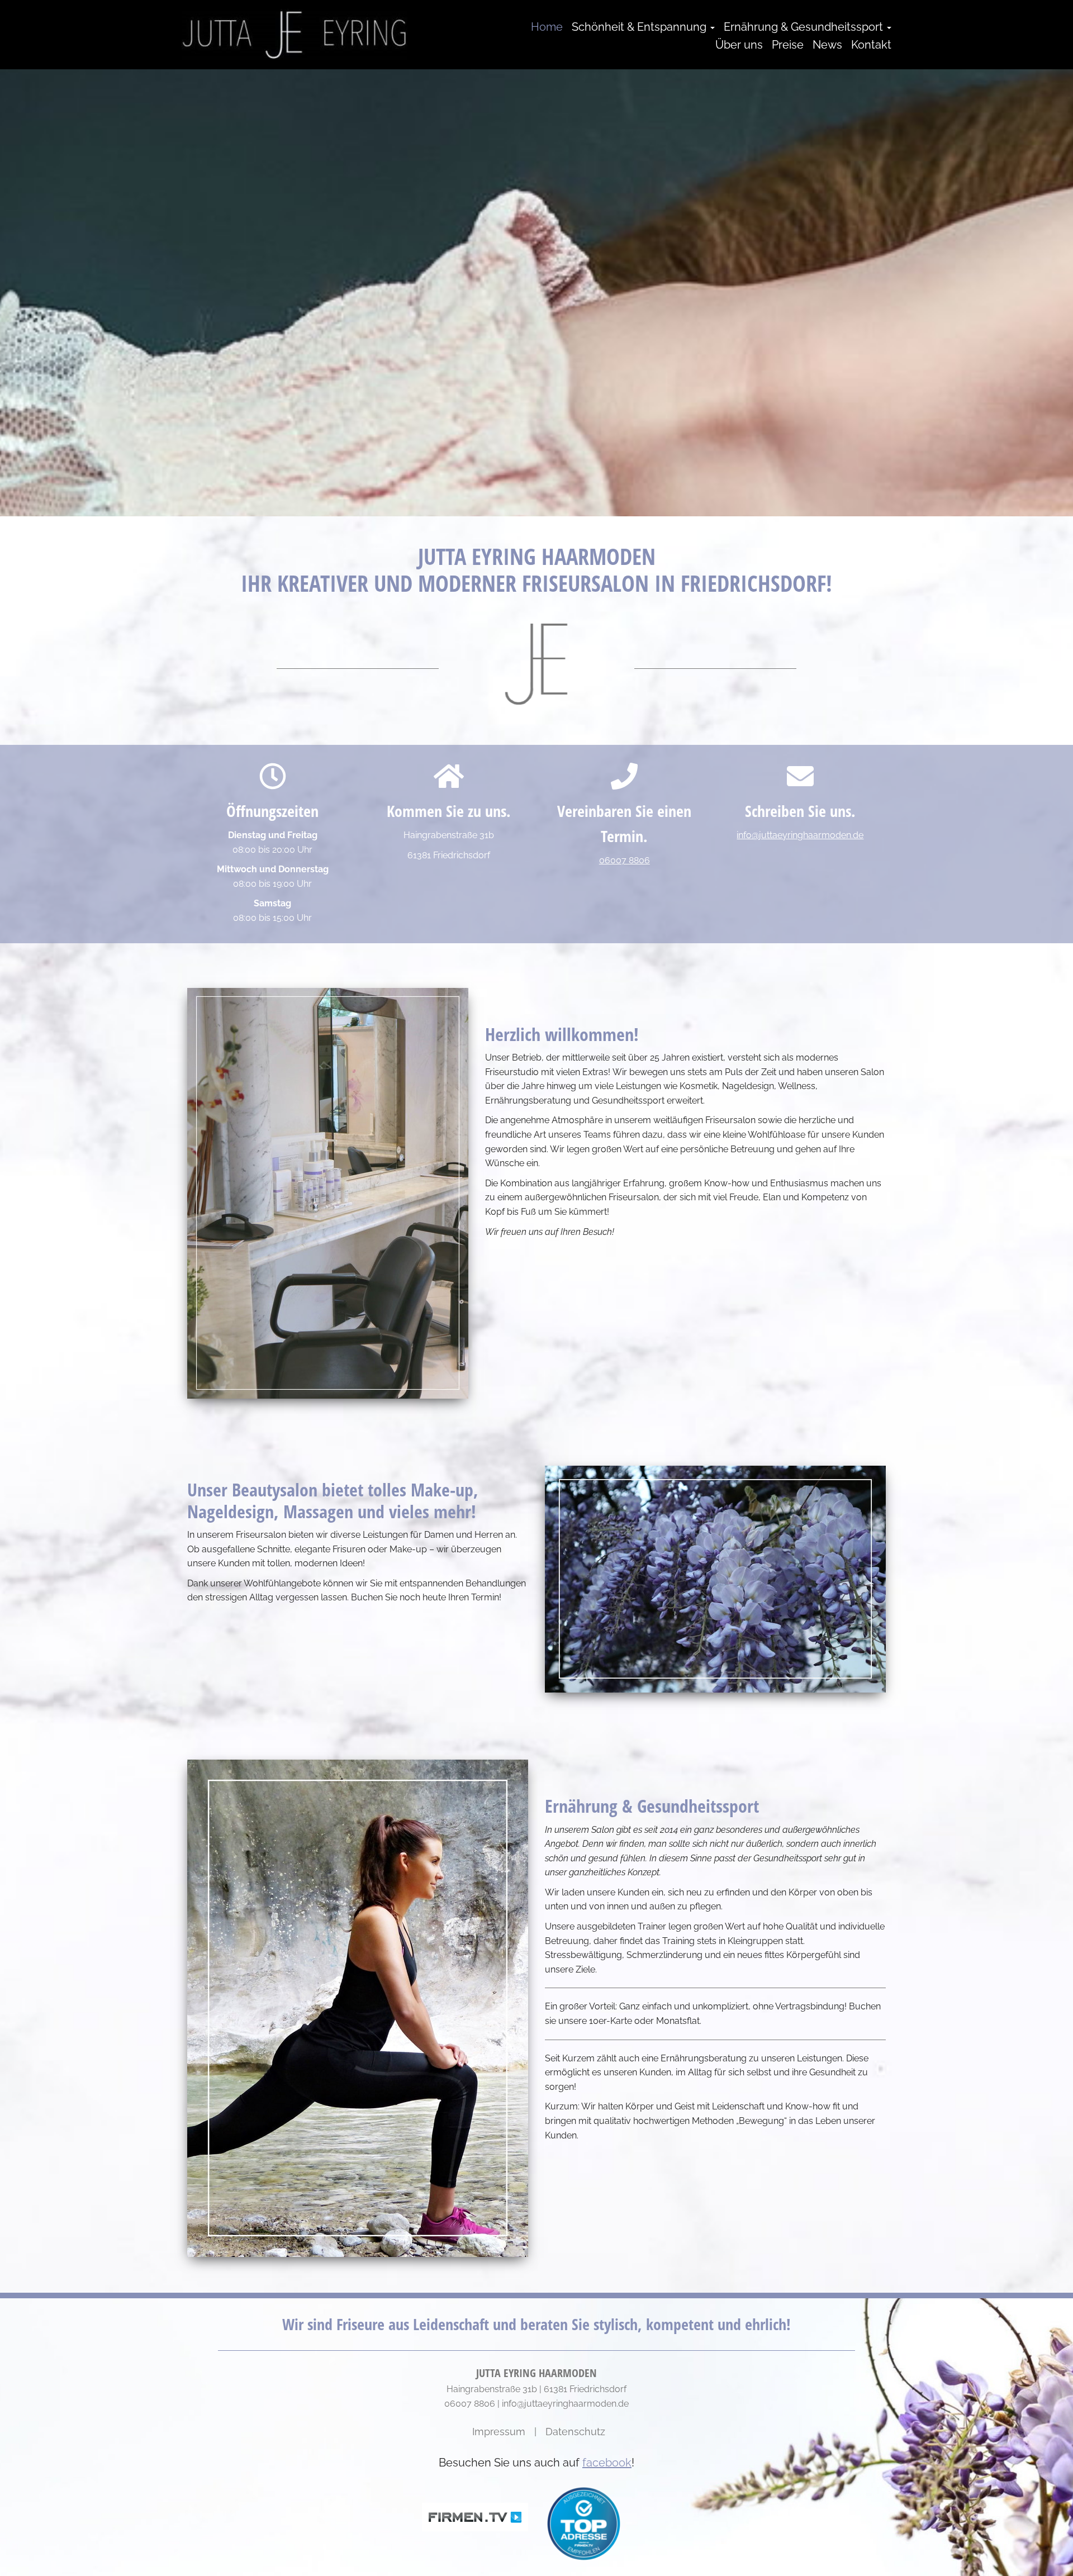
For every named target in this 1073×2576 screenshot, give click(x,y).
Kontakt (871, 45)
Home (547, 27)
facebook (607, 2463)
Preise (788, 45)
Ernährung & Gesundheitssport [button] (805, 27)
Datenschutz (575, 2432)
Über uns (739, 45)
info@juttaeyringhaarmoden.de (800, 835)
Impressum (499, 2432)
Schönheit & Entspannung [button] (640, 27)
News (827, 45)
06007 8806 (625, 860)
